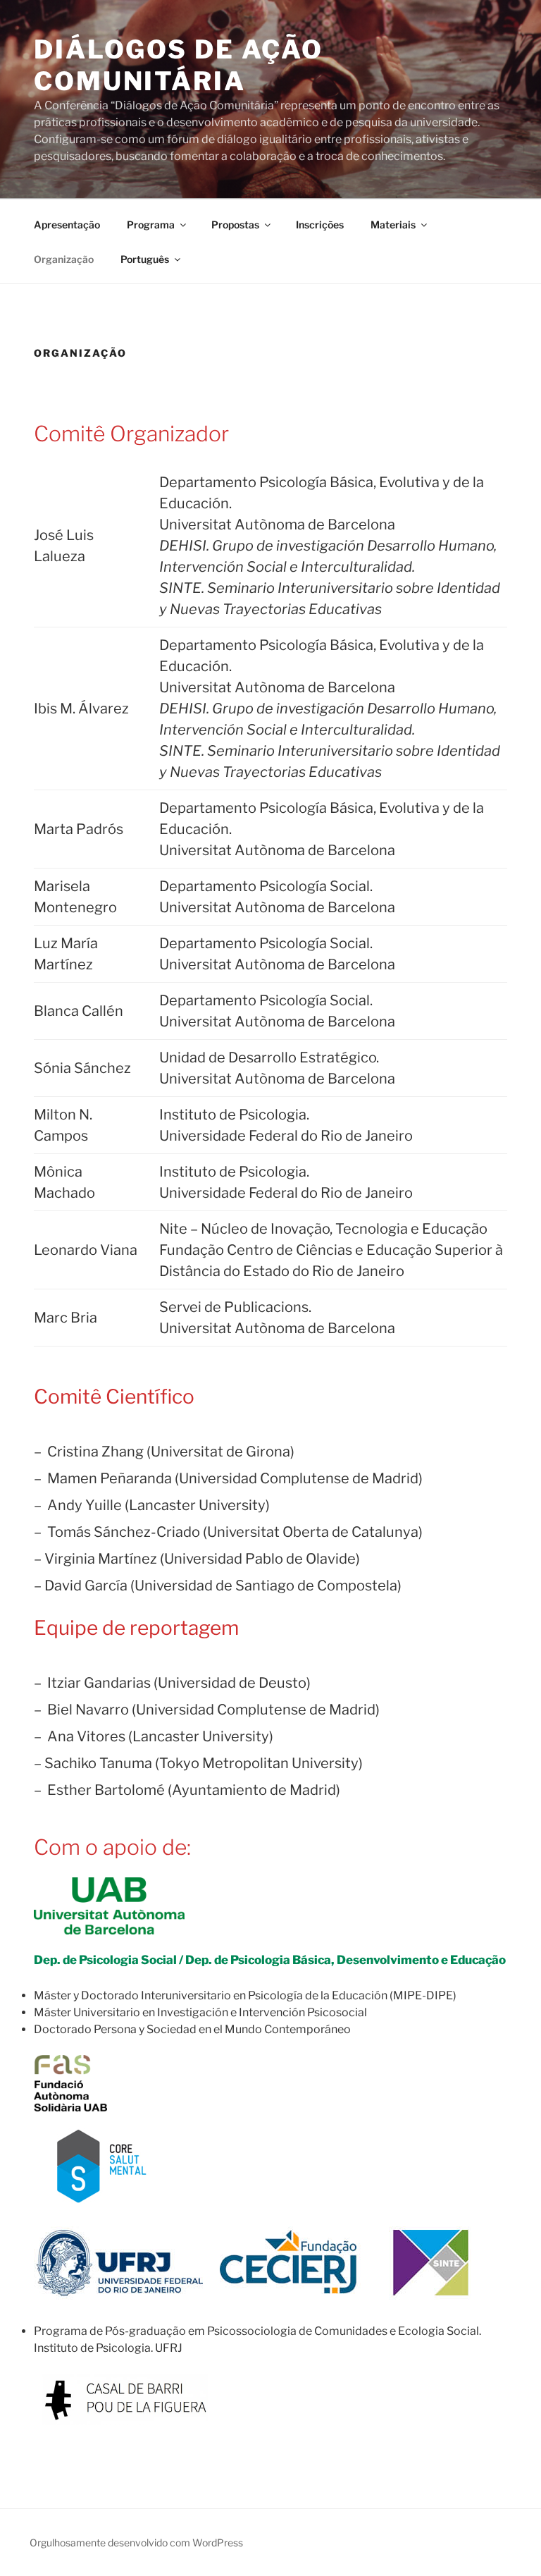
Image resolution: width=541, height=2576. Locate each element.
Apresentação (67, 225)
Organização (64, 259)
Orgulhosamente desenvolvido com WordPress (136, 2543)
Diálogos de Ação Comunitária (179, 65)
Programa (151, 225)
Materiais (393, 225)
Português (145, 259)
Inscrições (320, 225)
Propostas (235, 225)
